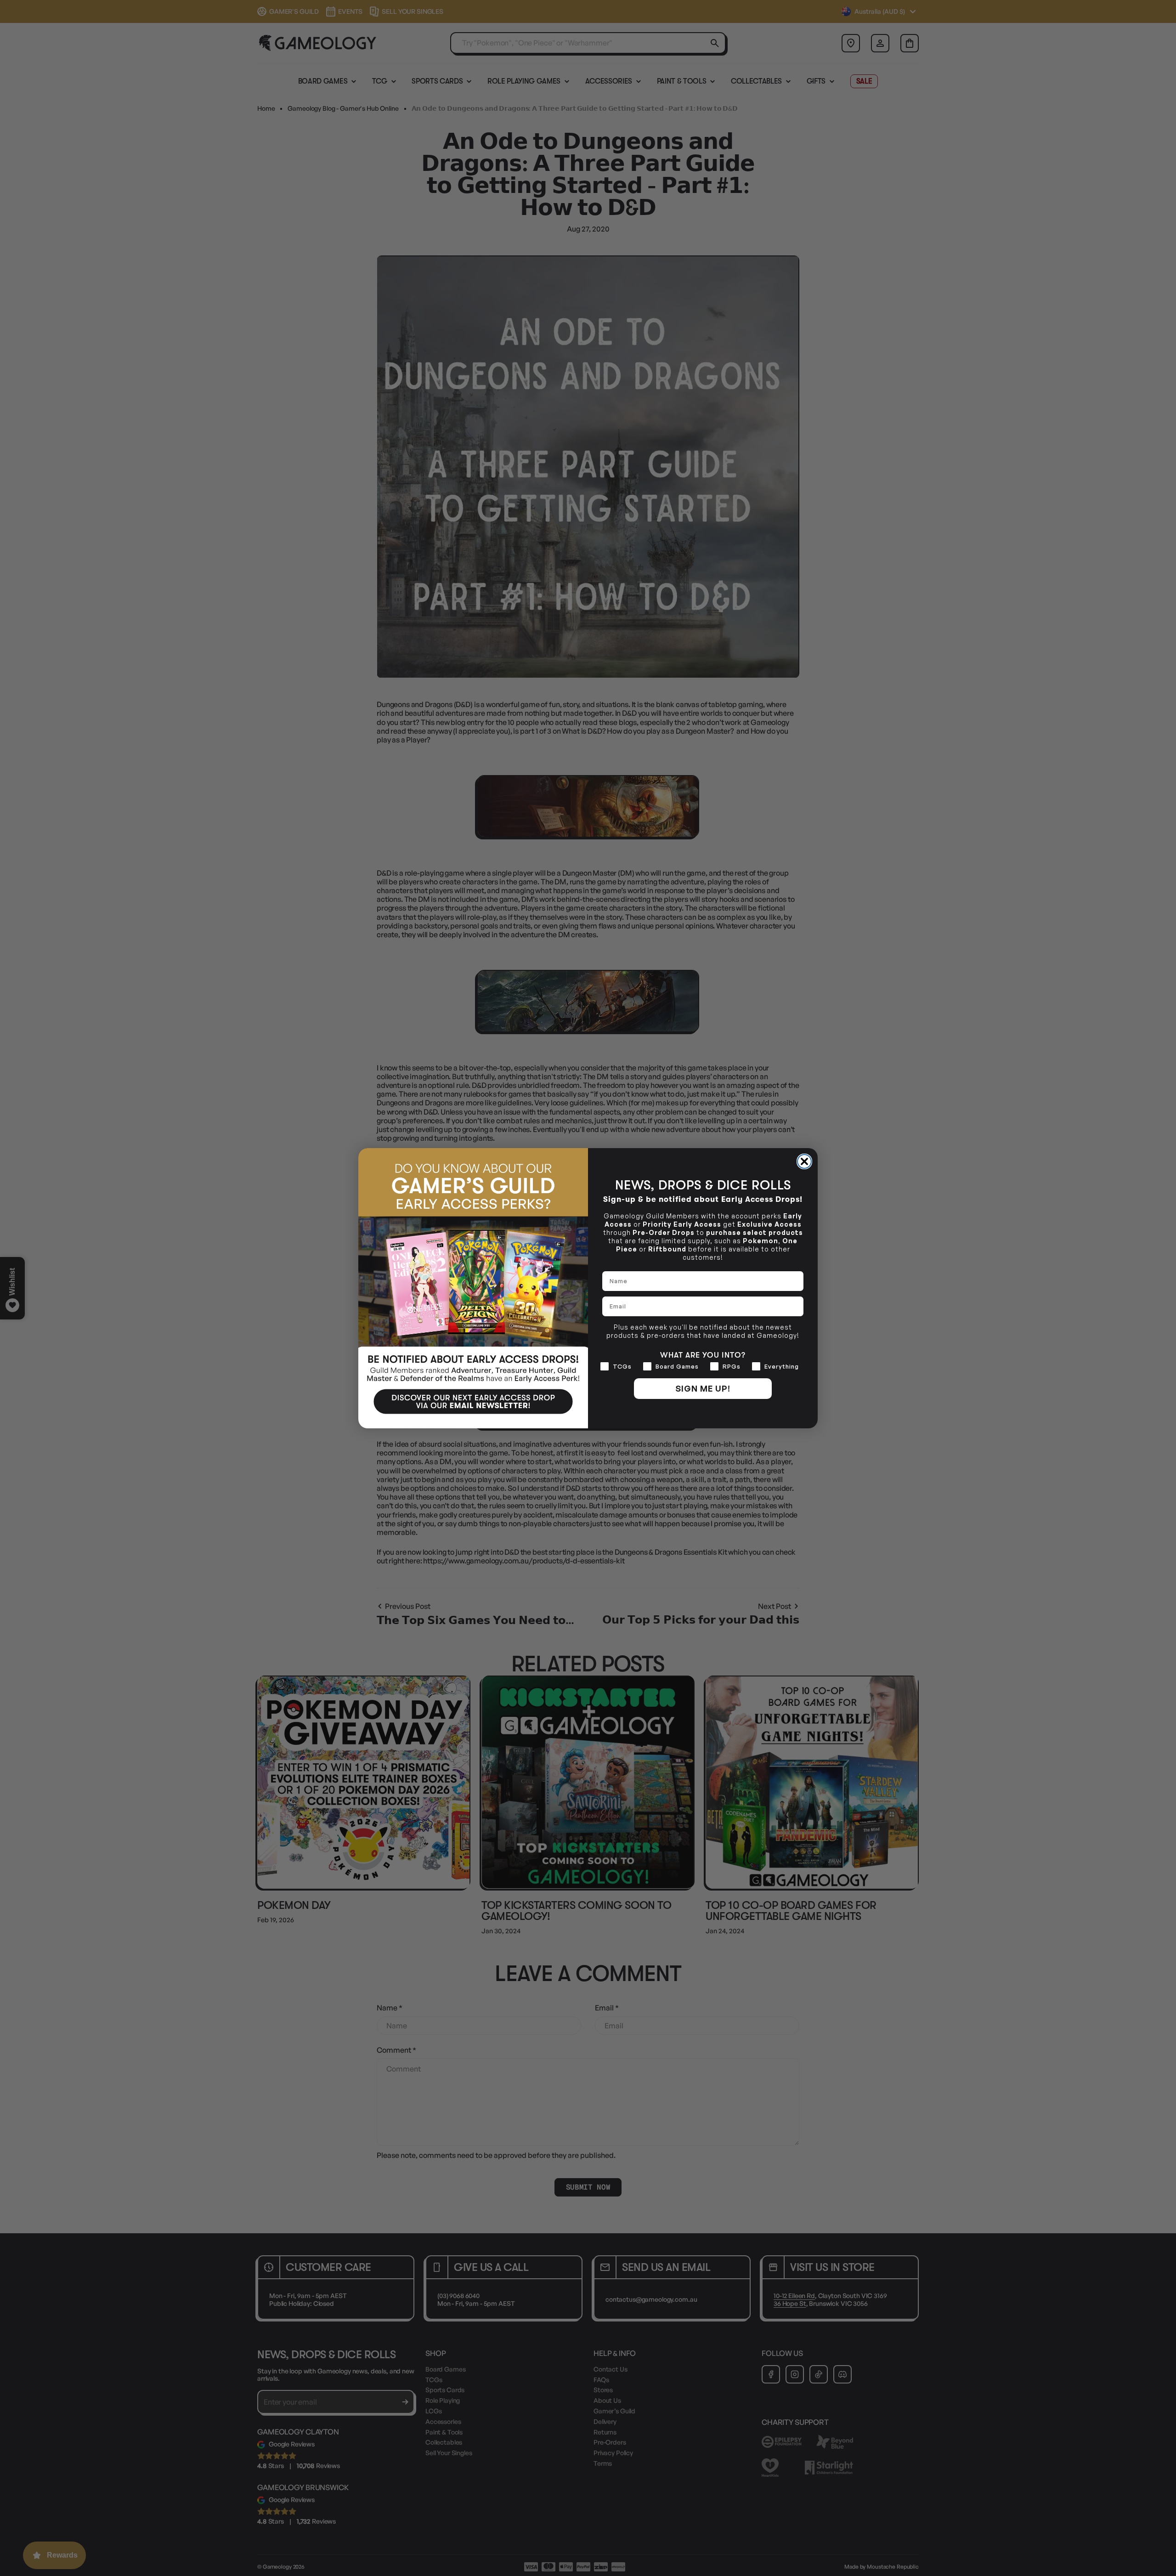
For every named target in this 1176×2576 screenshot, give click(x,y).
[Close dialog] (804, 1161)
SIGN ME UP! (703, 1388)
